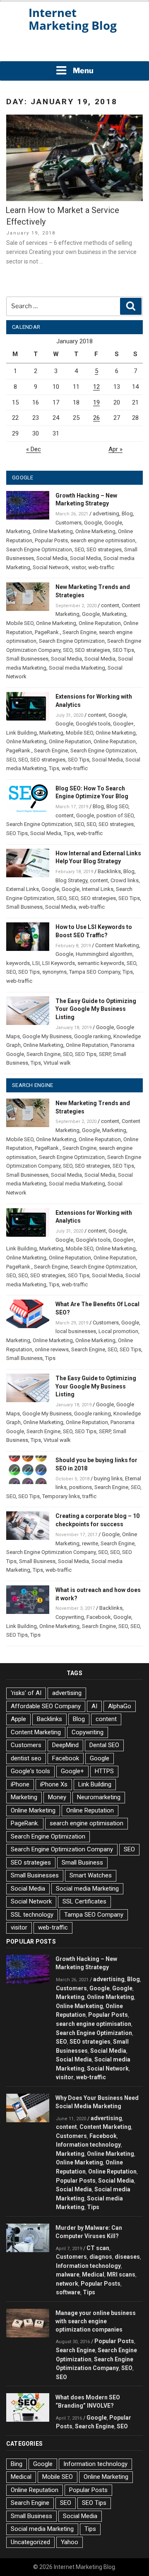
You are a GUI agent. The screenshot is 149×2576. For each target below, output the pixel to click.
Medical (93, 2274)
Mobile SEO (20, 623)
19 (96, 402)
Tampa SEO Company (95, 972)
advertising (106, 514)
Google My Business (47, 1036)
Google (93, 523)
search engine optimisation (103, 540)
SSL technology (32, 1915)
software (68, 2292)
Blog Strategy (71, 880)
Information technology (88, 2145)
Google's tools (30, 1771)
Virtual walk (57, 1063)
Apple (18, 1719)
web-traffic (101, 567)
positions (81, 1487)
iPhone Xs (54, 1784)
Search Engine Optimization (39, 549)
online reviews (52, 1349)
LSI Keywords (59, 963)
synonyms (54, 972)
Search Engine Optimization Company (51, 1552)
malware (68, 2274)
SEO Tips (123, 650)
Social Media (52, 558)
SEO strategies (104, 549)
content (110, 605)
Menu (83, 71)
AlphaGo (120, 1706)
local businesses (76, 1331)
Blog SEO (117, 806)
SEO (79, 549)
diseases (127, 2257)
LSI (36, 963)
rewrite (90, 1543)
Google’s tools (93, 724)
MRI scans (121, 2274)
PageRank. (47, 632)
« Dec (34, 449)
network (67, 2284)
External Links (23, 889)
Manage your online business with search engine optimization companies (96, 2321)
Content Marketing (117, 945)
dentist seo (26, 1758)
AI (94, 1706)
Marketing (18, 531)
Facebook (99, 1617)
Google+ (123, 724)
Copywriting (70, 1617)
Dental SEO (104, 1745)
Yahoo (70, 2542)
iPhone (20, 1784)
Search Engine (79, 632)
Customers (68, 523)
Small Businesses (27, 659)
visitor (79, 567)
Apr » (115, 449)
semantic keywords (101, 963)
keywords (18, 963)
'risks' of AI (26, 1693)
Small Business (24, 907)
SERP (105, 1054)
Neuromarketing (99, 1797)
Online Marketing (53, 531)
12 (96, 387)
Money (57, 1797)
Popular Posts (51, 540)
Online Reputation (100, 623)
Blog (127, 514)
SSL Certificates (84, 1901)
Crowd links (125, 880)
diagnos (101, 2257)
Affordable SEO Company (46, 1706)
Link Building (22, 733)
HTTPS (104, 1771)
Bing (17, 2464)
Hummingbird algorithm (104, 954)
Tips (54, 768)
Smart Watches (91, 1875)
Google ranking (93, 1036)
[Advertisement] (74, 50)
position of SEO (115, 815)
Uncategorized (30, 2542)
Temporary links (61, 1496)
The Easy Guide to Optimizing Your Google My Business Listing (96, 1009)
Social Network (51, 567)
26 (96, 418)
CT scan (98, 2248)
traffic (89, 1496)
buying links (108, 1478)
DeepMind (65, 1745)
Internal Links (98, 889)
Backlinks (109, 871)
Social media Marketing (77, 668)
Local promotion (118, 1331)
